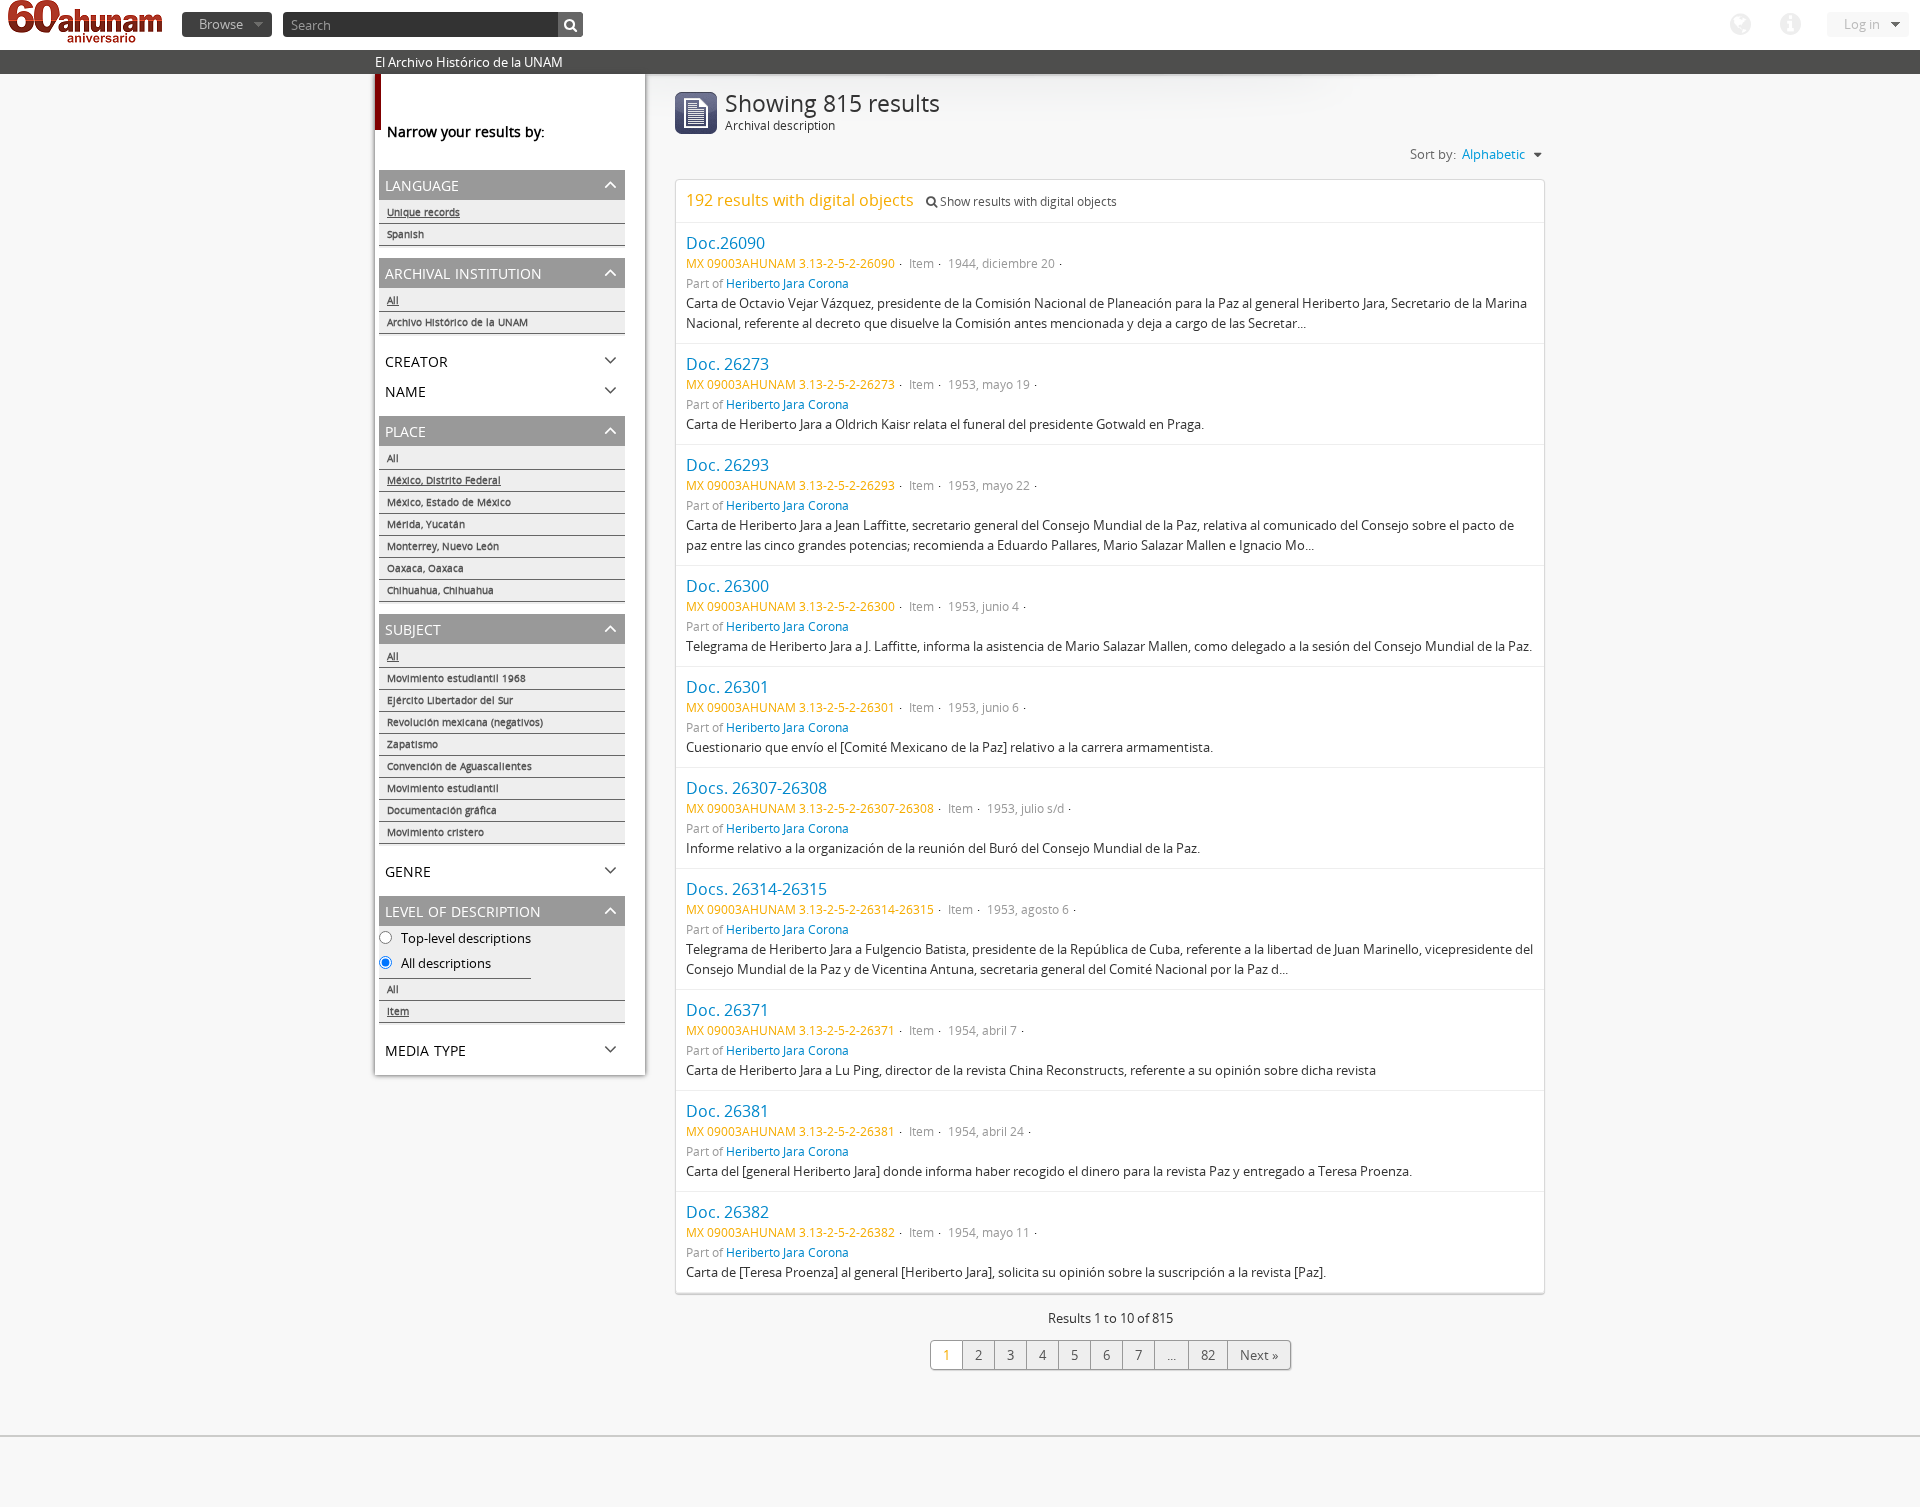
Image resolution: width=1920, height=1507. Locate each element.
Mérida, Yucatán (426, 524)
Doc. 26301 (727, 687)
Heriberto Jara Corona (787, 283)
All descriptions (444, 963)
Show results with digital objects (1027, 201)
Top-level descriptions (464, 938)
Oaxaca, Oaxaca (425, 568)
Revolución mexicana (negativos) (465, 722)
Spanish (405, 234)
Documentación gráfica (442, 810)
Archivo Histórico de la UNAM (457, 322)
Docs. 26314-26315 (756, 889)
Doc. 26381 (727, 1111)
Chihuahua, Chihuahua (440, 590)
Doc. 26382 (727, 1212)
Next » (1259, 1355)
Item (398, 1011)
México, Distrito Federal (444, 480)
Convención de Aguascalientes (459, 766)
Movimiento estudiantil (443, 788)
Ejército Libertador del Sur (450, 700)
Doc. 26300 (727, 586)
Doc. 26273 (727, 364)
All (393, 300)
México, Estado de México (449, 502)
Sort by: (1433, 154)
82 (1208, 1355)
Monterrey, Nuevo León (443, 546)
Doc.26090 (725, 243)
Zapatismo (412, 744)
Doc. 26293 (727, 465)
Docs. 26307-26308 (756, 788)
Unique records (423, 212)
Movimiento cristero (435, 832)
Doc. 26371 (727, 1010)
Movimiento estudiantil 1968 (456, 678)
